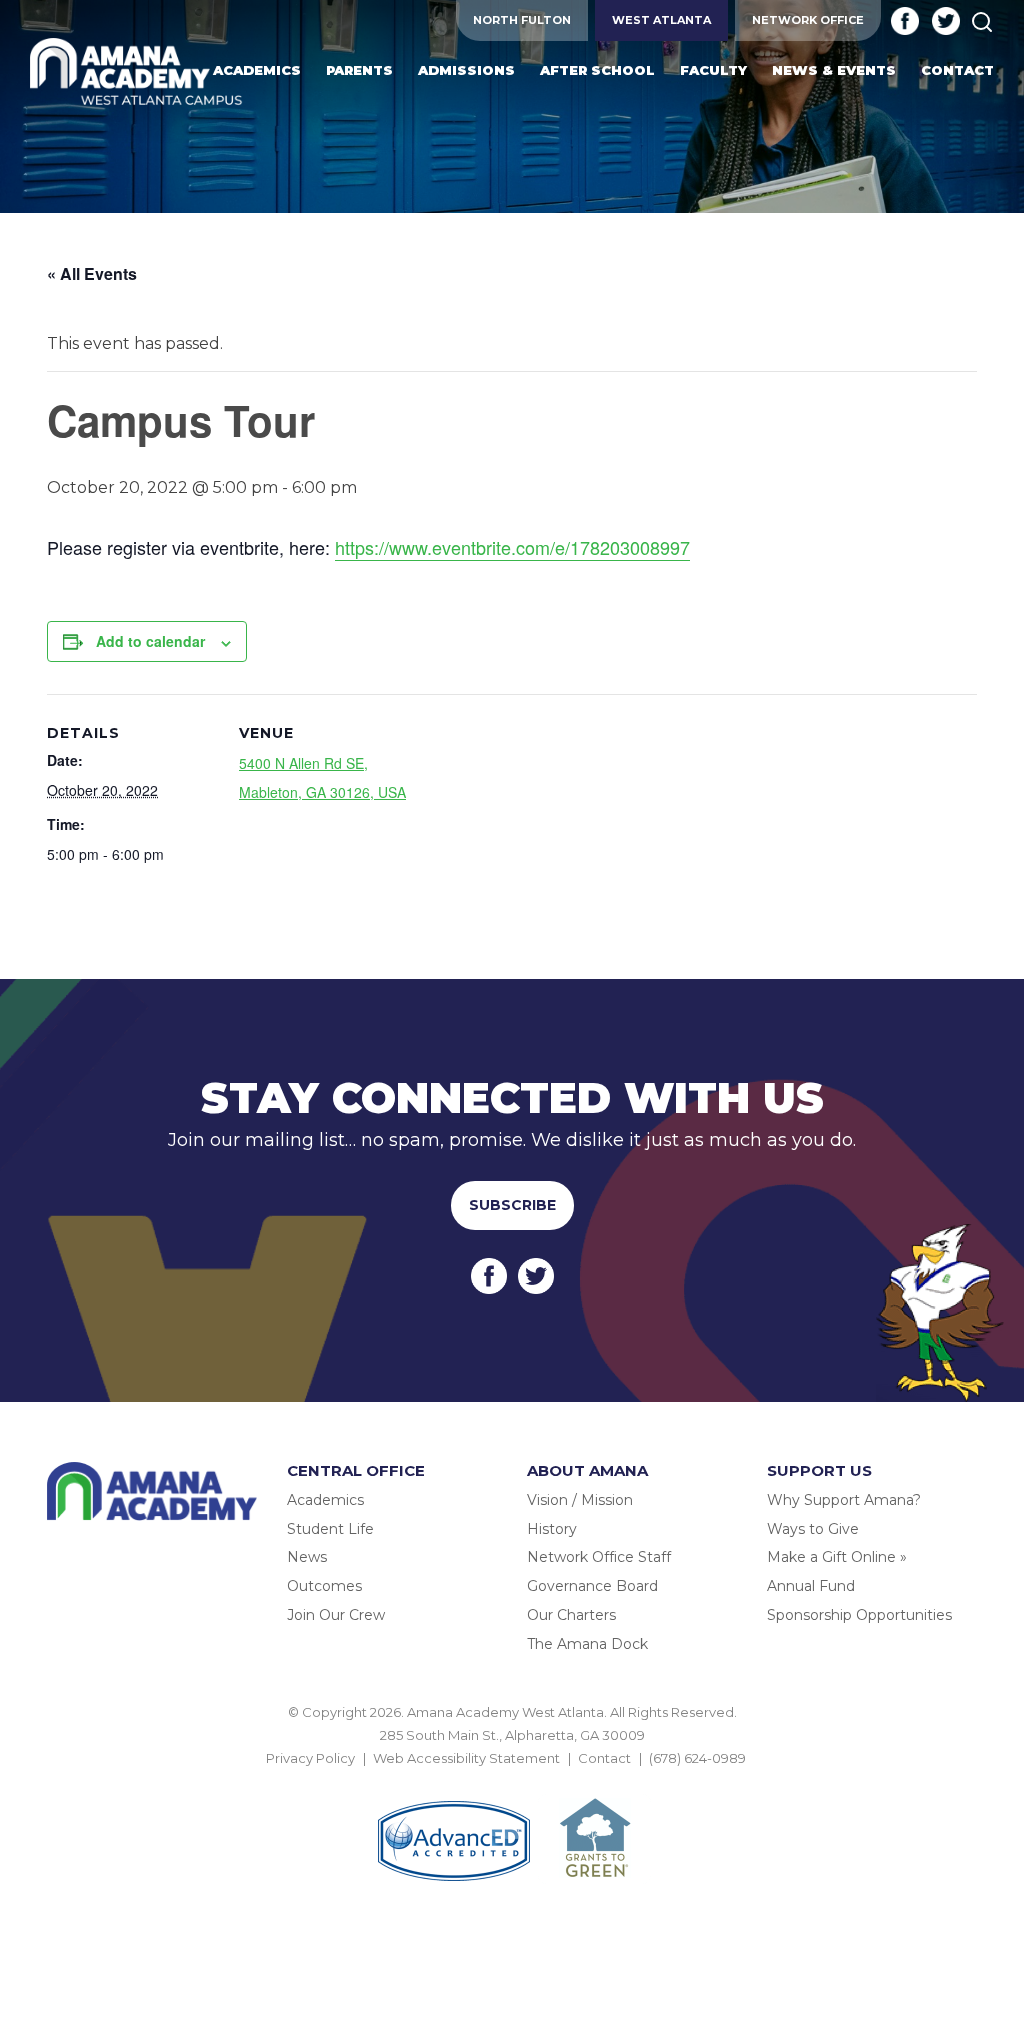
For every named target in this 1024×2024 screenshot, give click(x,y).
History (552, 1529)
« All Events (92, 273)
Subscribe (512, 1205)
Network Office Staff (599, 1557)
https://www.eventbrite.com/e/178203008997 (512, 547)
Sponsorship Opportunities (859, 1615)
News (307, 1557)
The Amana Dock (587, 1644)
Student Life (330, 1529)
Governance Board (592, 1586)
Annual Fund (811, 1586)
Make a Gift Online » (837, 1557)
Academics (325, 1500)
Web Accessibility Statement (466, 1758)
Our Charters (571, 1615)
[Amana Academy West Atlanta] (136, 73)
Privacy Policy (310, 1758)
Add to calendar (150, 641)
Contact (604, 1758)
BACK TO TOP (512, 1782)
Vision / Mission (580, 1500)
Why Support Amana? (844, 1500)
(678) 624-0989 (697, 1758)
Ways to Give (813, 1529)
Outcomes (324, 1586)
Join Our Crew (336, 1615)
